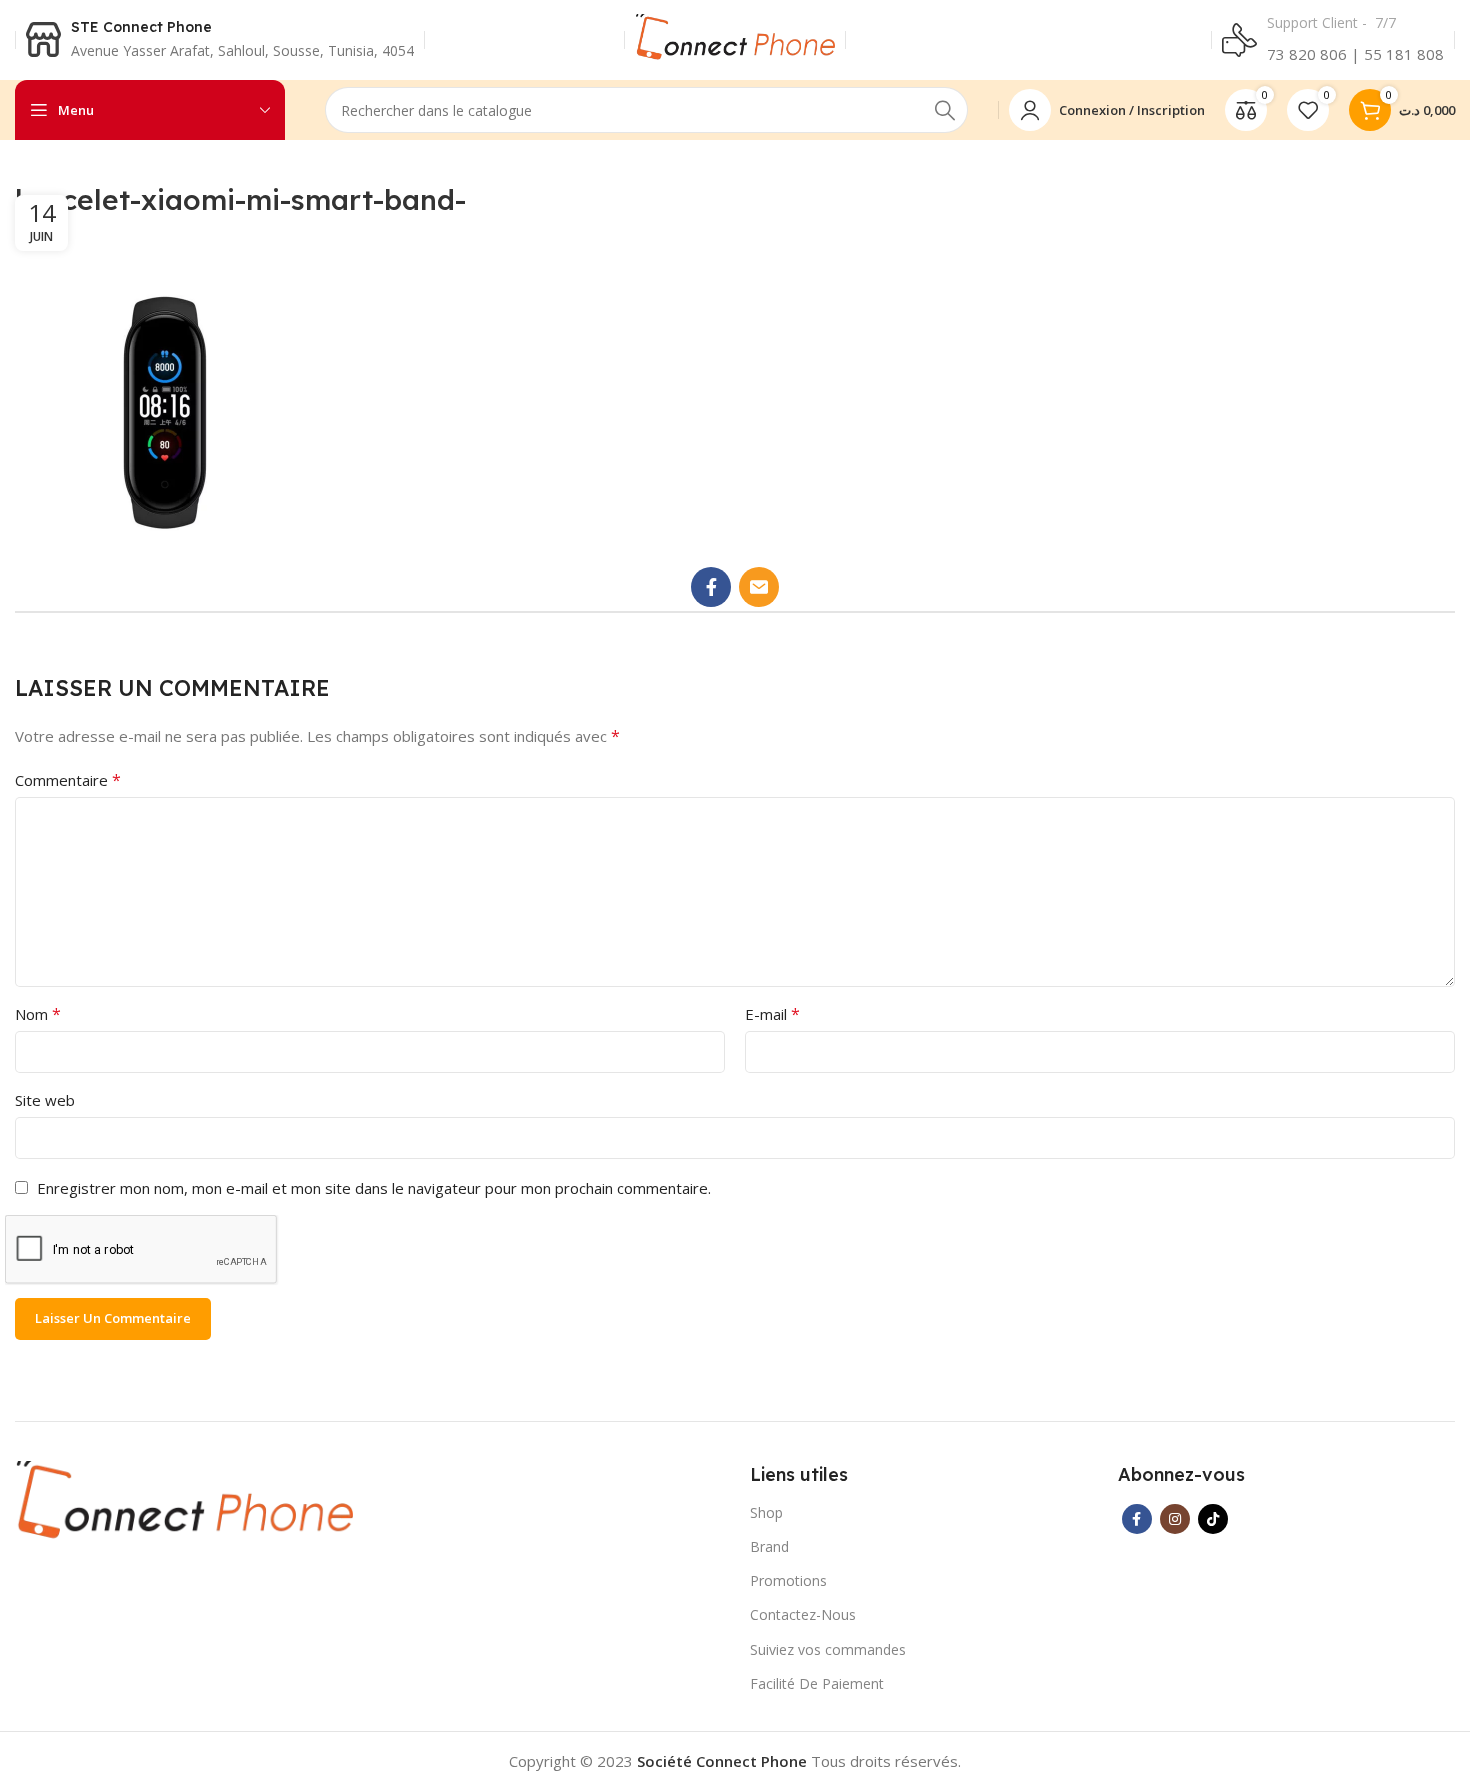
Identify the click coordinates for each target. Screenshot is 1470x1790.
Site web (45, 1100)
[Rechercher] (945, 110)
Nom (38, 1014)
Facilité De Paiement (817, 1683)
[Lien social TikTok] (1213, 1519)
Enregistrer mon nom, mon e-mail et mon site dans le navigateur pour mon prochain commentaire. (374, 1188)
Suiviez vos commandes (828, 1649)
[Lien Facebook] (711, 587)
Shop (766, 1512)
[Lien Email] (759, 587)
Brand (769, 1546)
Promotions (788, 1580)
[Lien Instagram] (1175, 1519)
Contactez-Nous (803, 1614)
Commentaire (68, 780)
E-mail (772, 1014)
